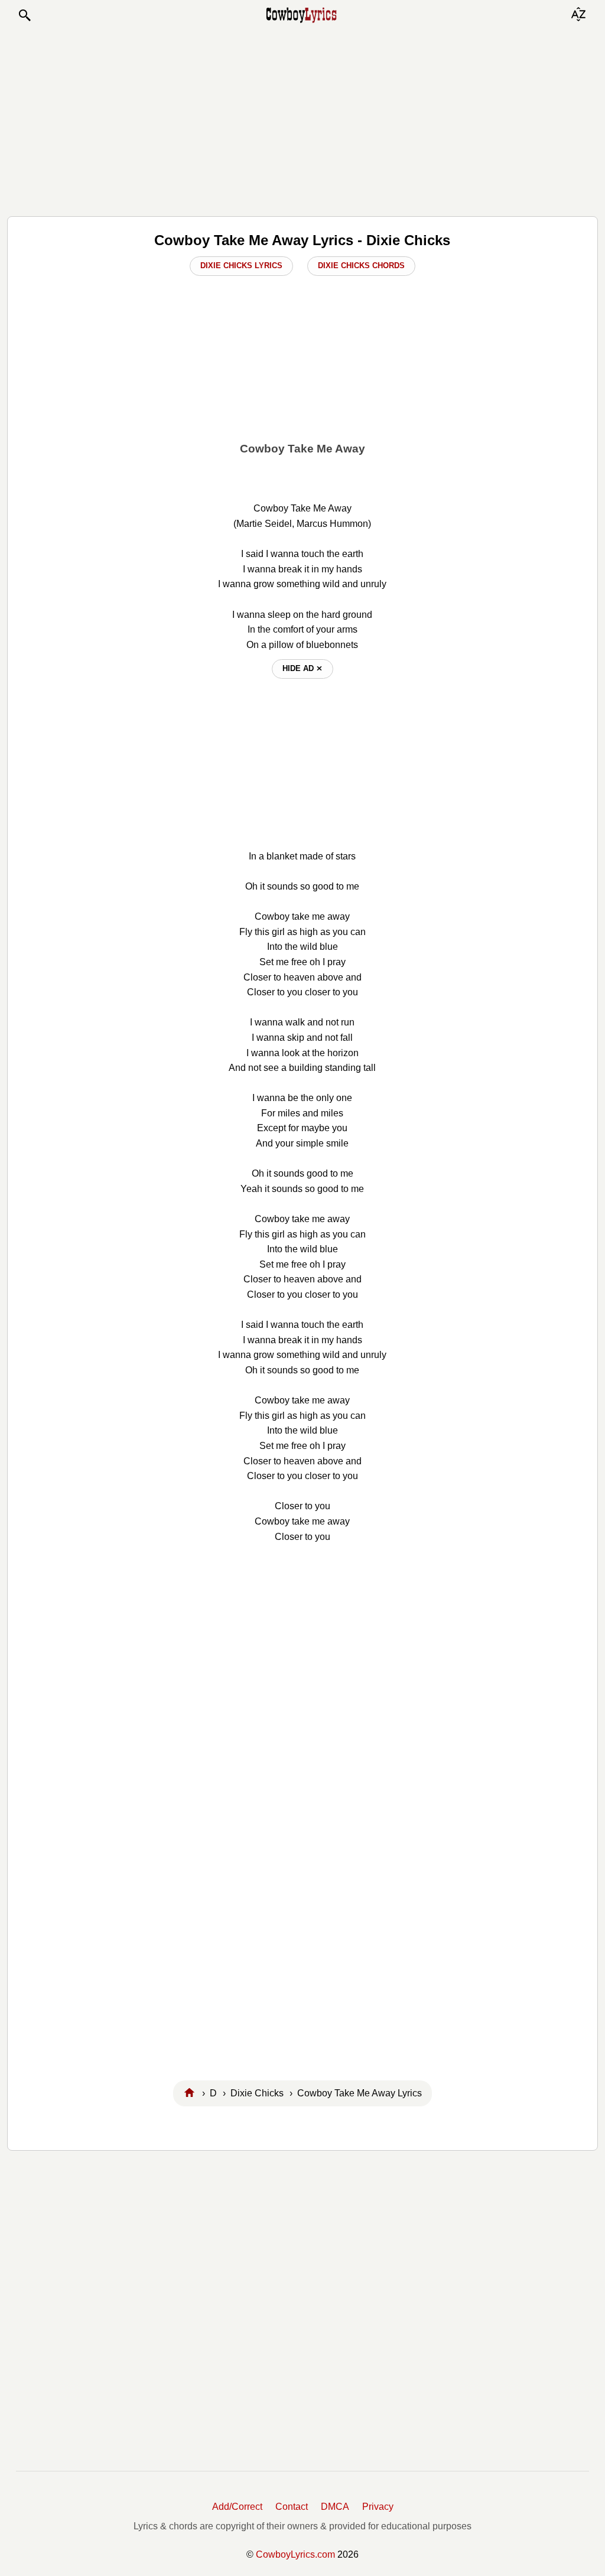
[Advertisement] (302, 119)
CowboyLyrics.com (295, 2554)
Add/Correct (237, 2507)
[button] (24, 15)
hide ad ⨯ (302, 668)
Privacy (378, 2507)
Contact (292, 2507)
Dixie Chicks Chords (361, 266)
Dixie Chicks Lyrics (241, 266)
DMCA (335, 2507)
